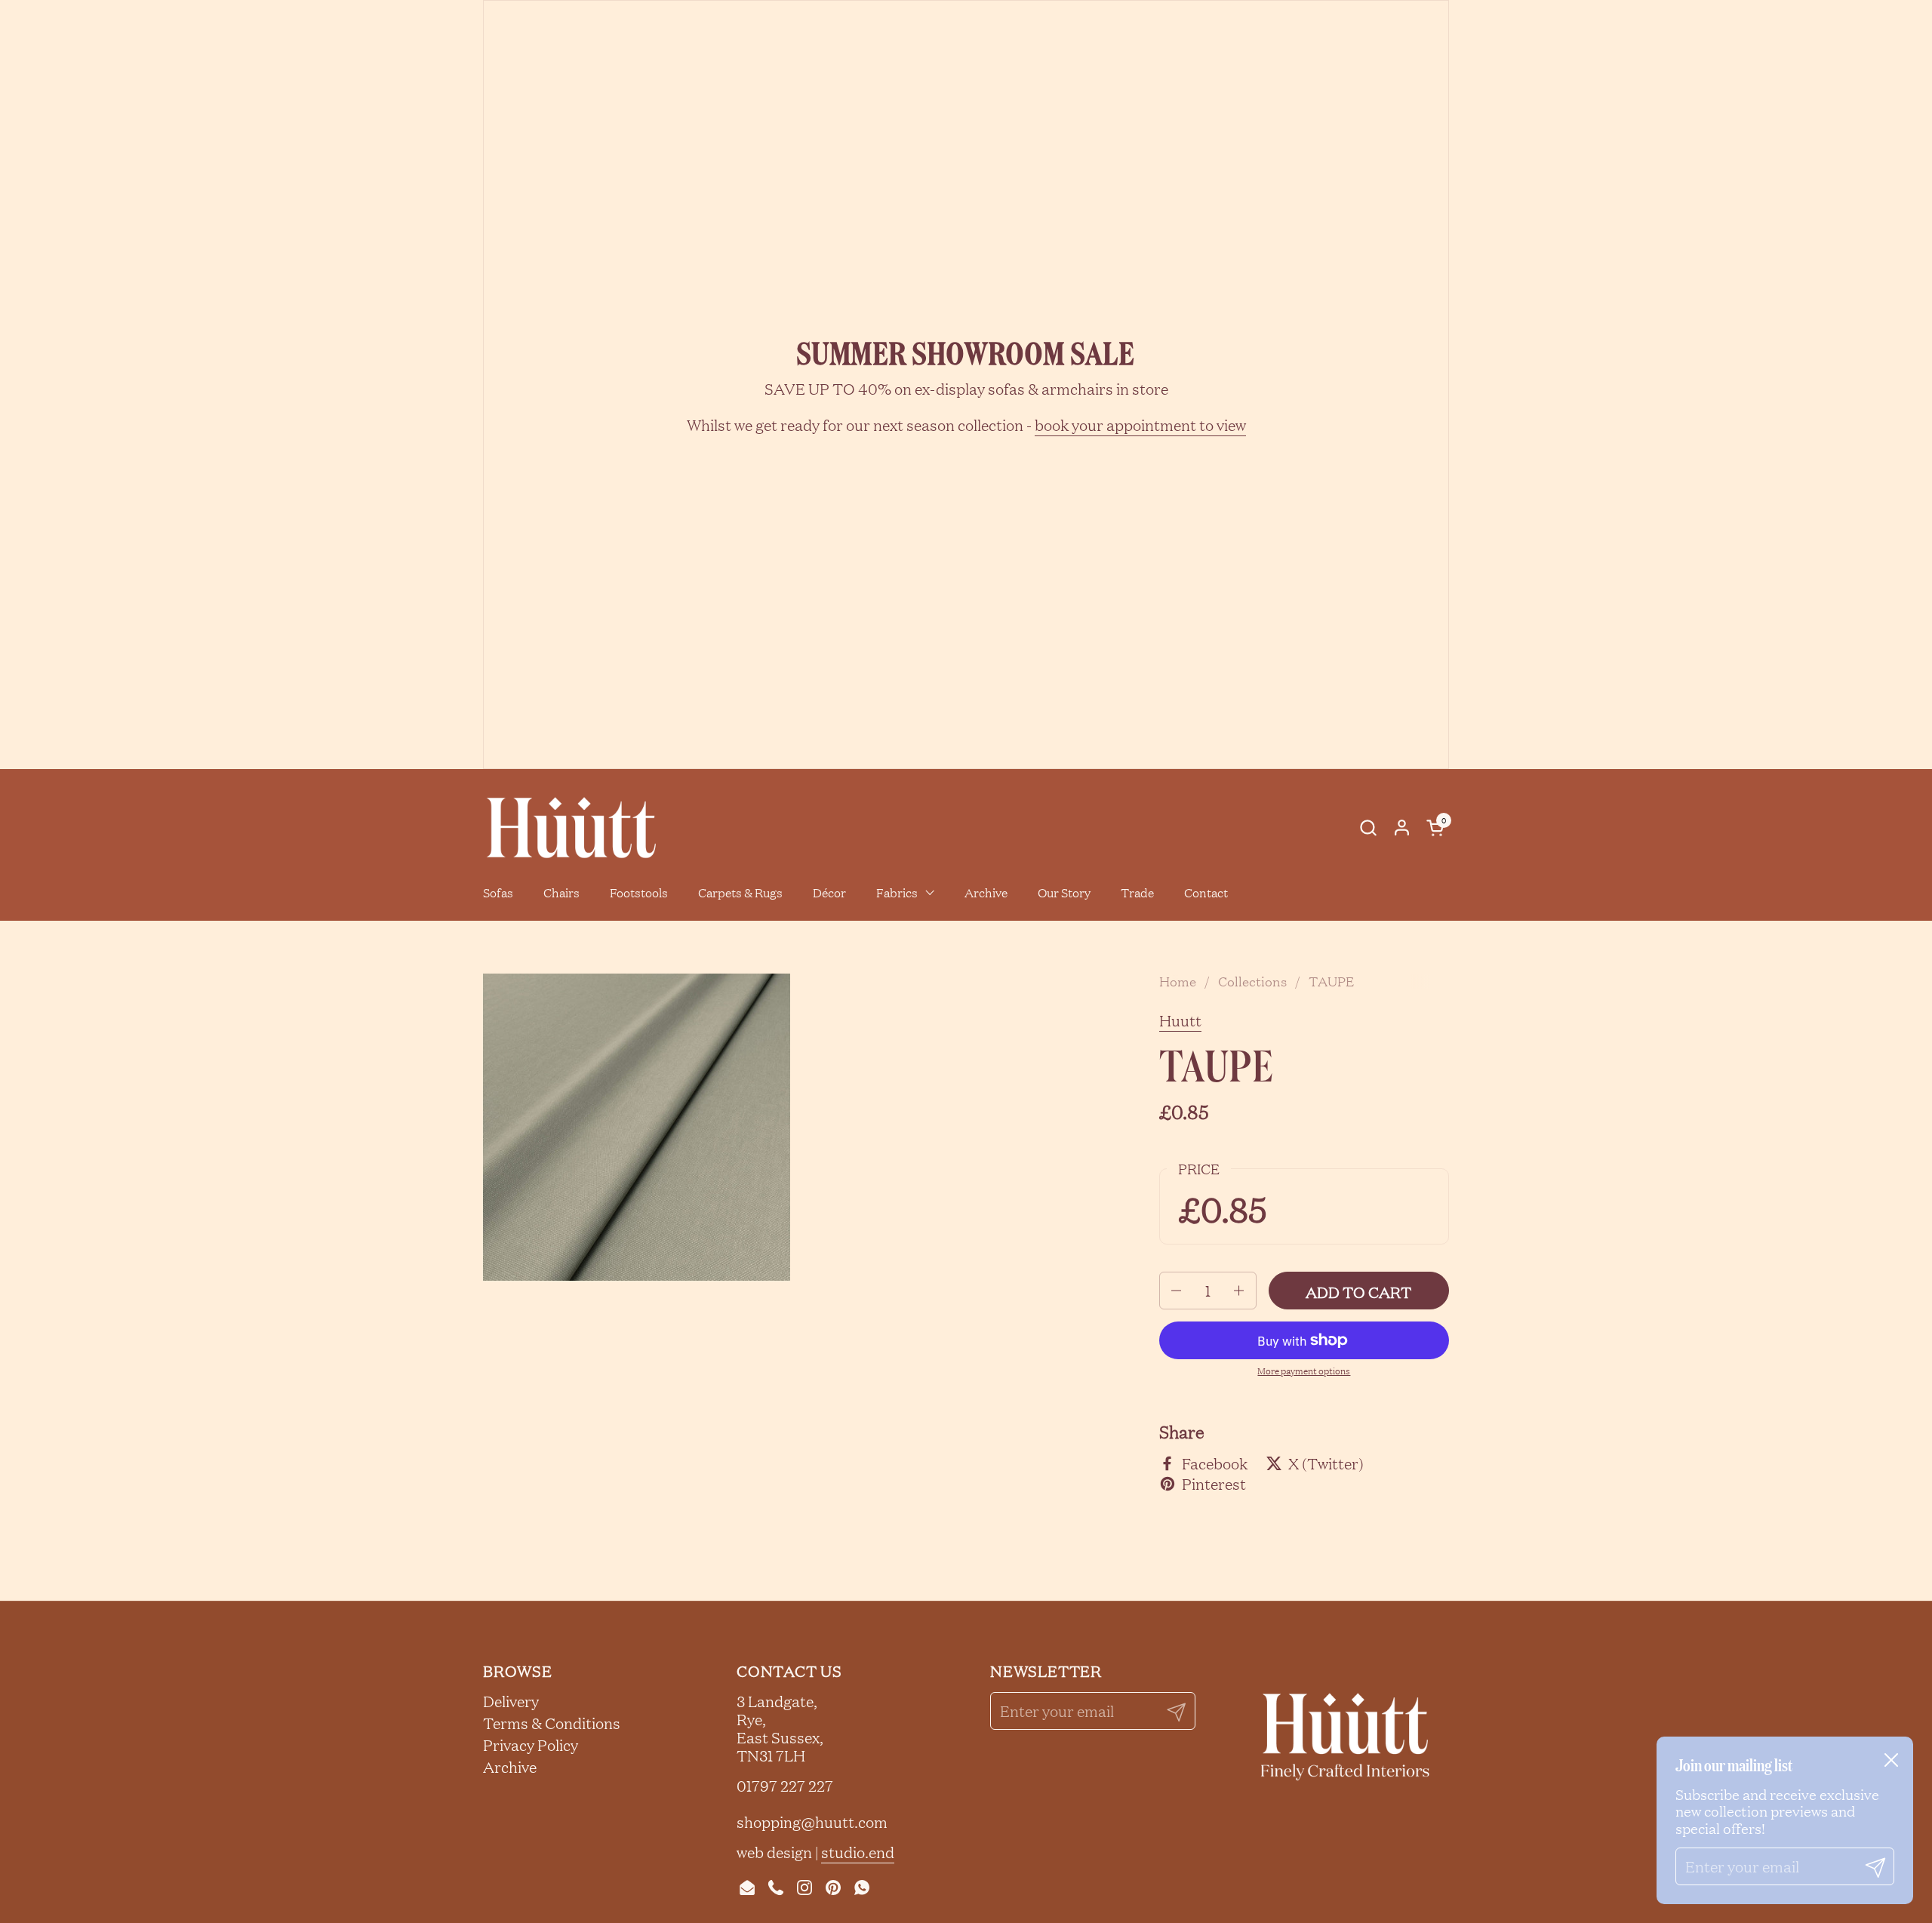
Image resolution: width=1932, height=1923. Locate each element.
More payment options (1304, 1371)
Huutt (1180, 1020)
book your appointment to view (1140, 425)
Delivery (511, 1701)
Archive (510, 1767)
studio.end (858, 1852)
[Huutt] (571, 828)
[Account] (1402, 828)
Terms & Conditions (552, 1723)
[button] (1368, 828)
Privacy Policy (531, 1745)
